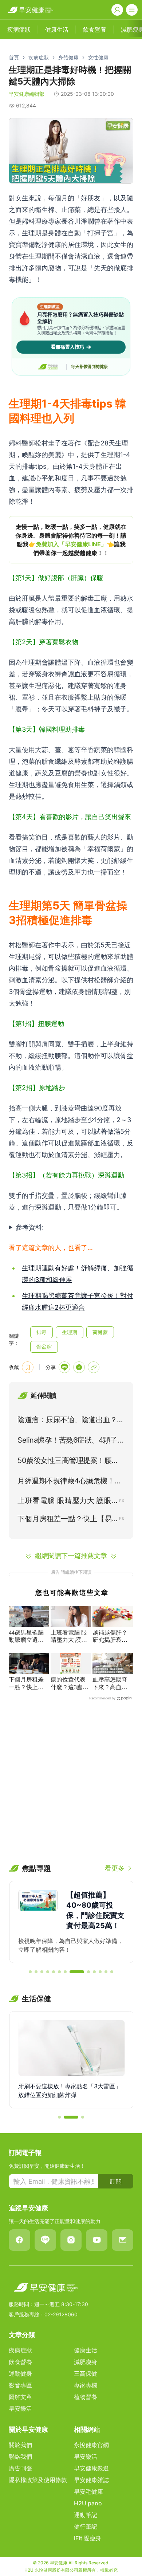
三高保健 (86, 2374)
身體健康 (68, 57)
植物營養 (86, 2397)
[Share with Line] (64, 1367)
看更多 (115, 1868)
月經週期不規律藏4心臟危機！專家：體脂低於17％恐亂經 (70, 1482)
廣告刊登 (20, 2468)
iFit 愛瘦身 (88, 2538)
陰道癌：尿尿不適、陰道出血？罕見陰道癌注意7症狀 (71, 1421)
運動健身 (20, 2374)
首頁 (14, 57)
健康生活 (86, 2350)
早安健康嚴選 (91, 2468)
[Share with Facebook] (79, 1367)
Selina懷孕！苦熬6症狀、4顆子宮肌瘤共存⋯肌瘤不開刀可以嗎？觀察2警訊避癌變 (71, 1442)
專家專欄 (86, 2385)
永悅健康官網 (91, 2445)
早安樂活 (20, 2408)
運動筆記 (86, 2515)
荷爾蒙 (100, 1332)
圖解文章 (20, 2397)
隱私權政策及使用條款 (38, 2480)
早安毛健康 (88, 2492)
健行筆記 (86, 2526)
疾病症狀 (39, 57)
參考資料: (30, 1227)
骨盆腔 (44, 1347)
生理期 (70, 1332)
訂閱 (116, 2181)
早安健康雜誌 (91, 2480)
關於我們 (20, 2445)
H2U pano (88, 2503)
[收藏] (28, 1367)
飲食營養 (20, 2362)
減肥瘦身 (86, 2362)
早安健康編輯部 (27, 94)
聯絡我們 (20, 2457)
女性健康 (98, 57)
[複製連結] (94, 1367)
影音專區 (20, 2385)
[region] (71, 540)
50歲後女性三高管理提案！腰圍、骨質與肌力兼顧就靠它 (64, 1462)
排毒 (42, 1332)
